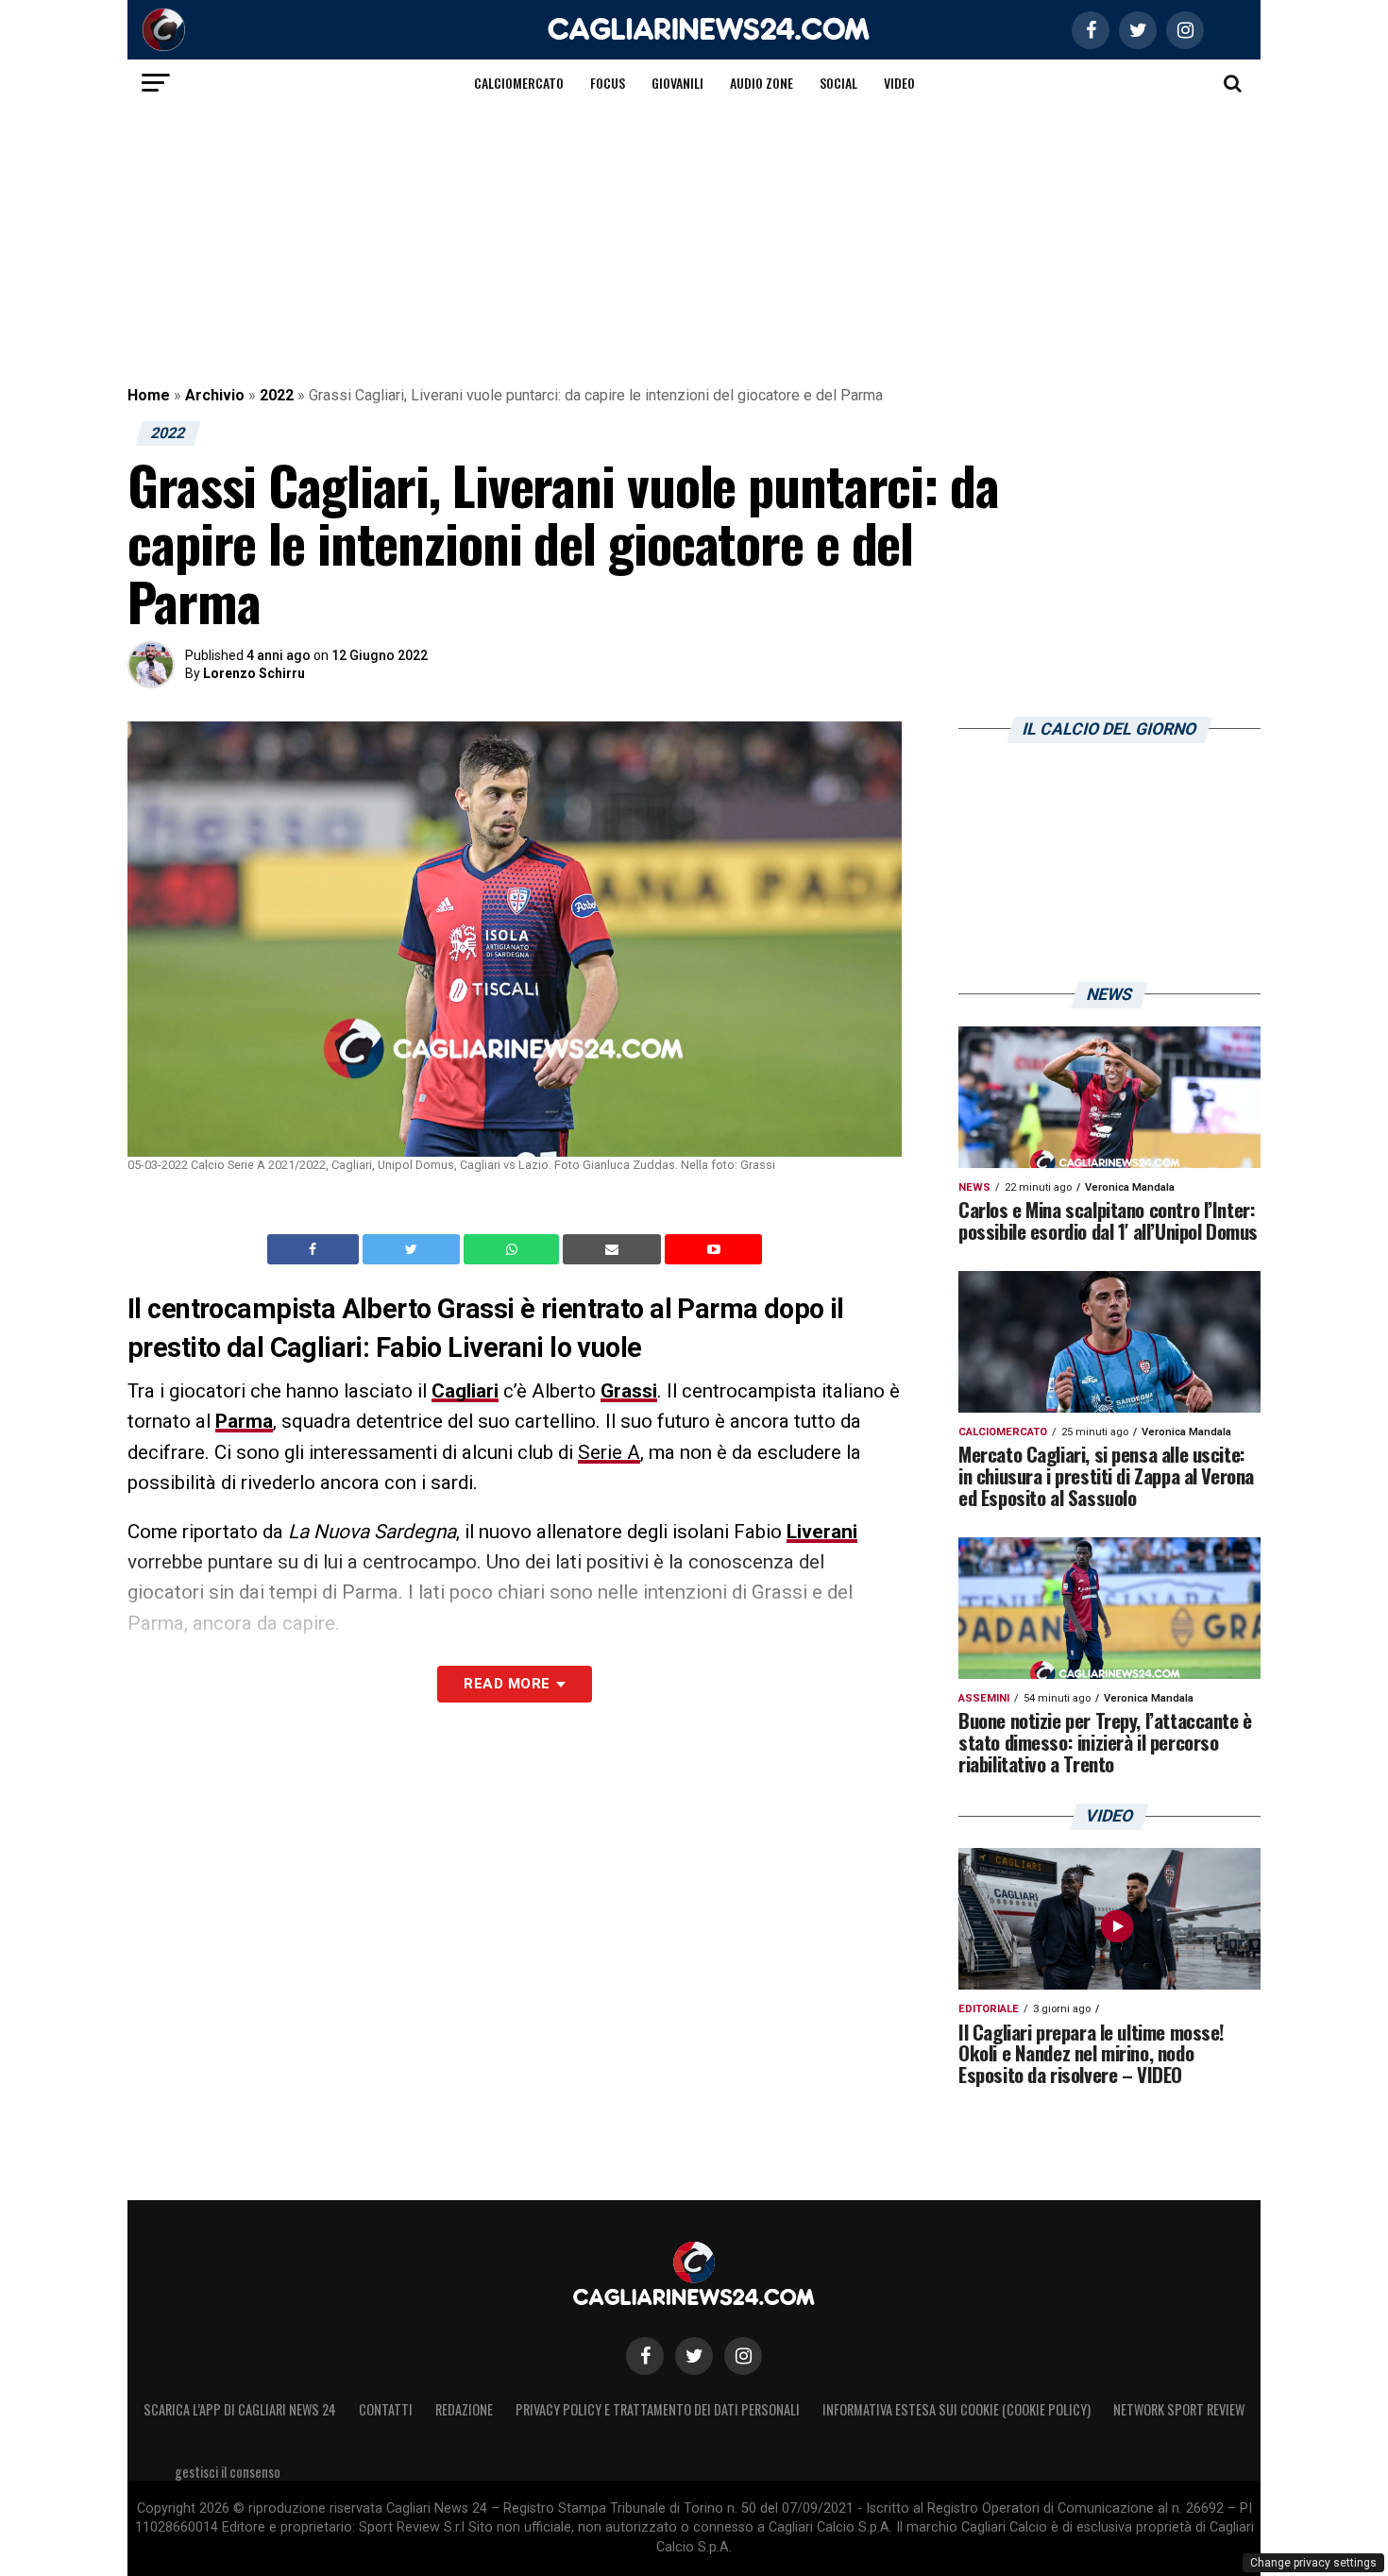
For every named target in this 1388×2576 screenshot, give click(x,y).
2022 (277, 395)
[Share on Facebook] (315, 1249)
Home (149, 395)
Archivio (215, 395)
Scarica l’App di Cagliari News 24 (240, 2409)
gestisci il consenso (228, 2472)
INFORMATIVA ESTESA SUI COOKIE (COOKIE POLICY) (956, 2409)
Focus (608, 83)
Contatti (386, 2409)
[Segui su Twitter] (694, 2356)
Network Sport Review (1179, 2409)
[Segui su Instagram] (743, 2356)
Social (838, 83)
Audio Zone (762, 83)
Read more (507, 1684)
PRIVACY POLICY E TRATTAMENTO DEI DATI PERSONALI (658, 2409)
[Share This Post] (514, 1249)
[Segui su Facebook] (645, 2356)
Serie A (609, 1452)
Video (899, 83)
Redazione (464, 2409)
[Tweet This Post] (413, 1249)
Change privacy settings (1313, 2563)
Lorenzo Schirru (254, 673)
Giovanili (677, 83)
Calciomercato (519, 83)
